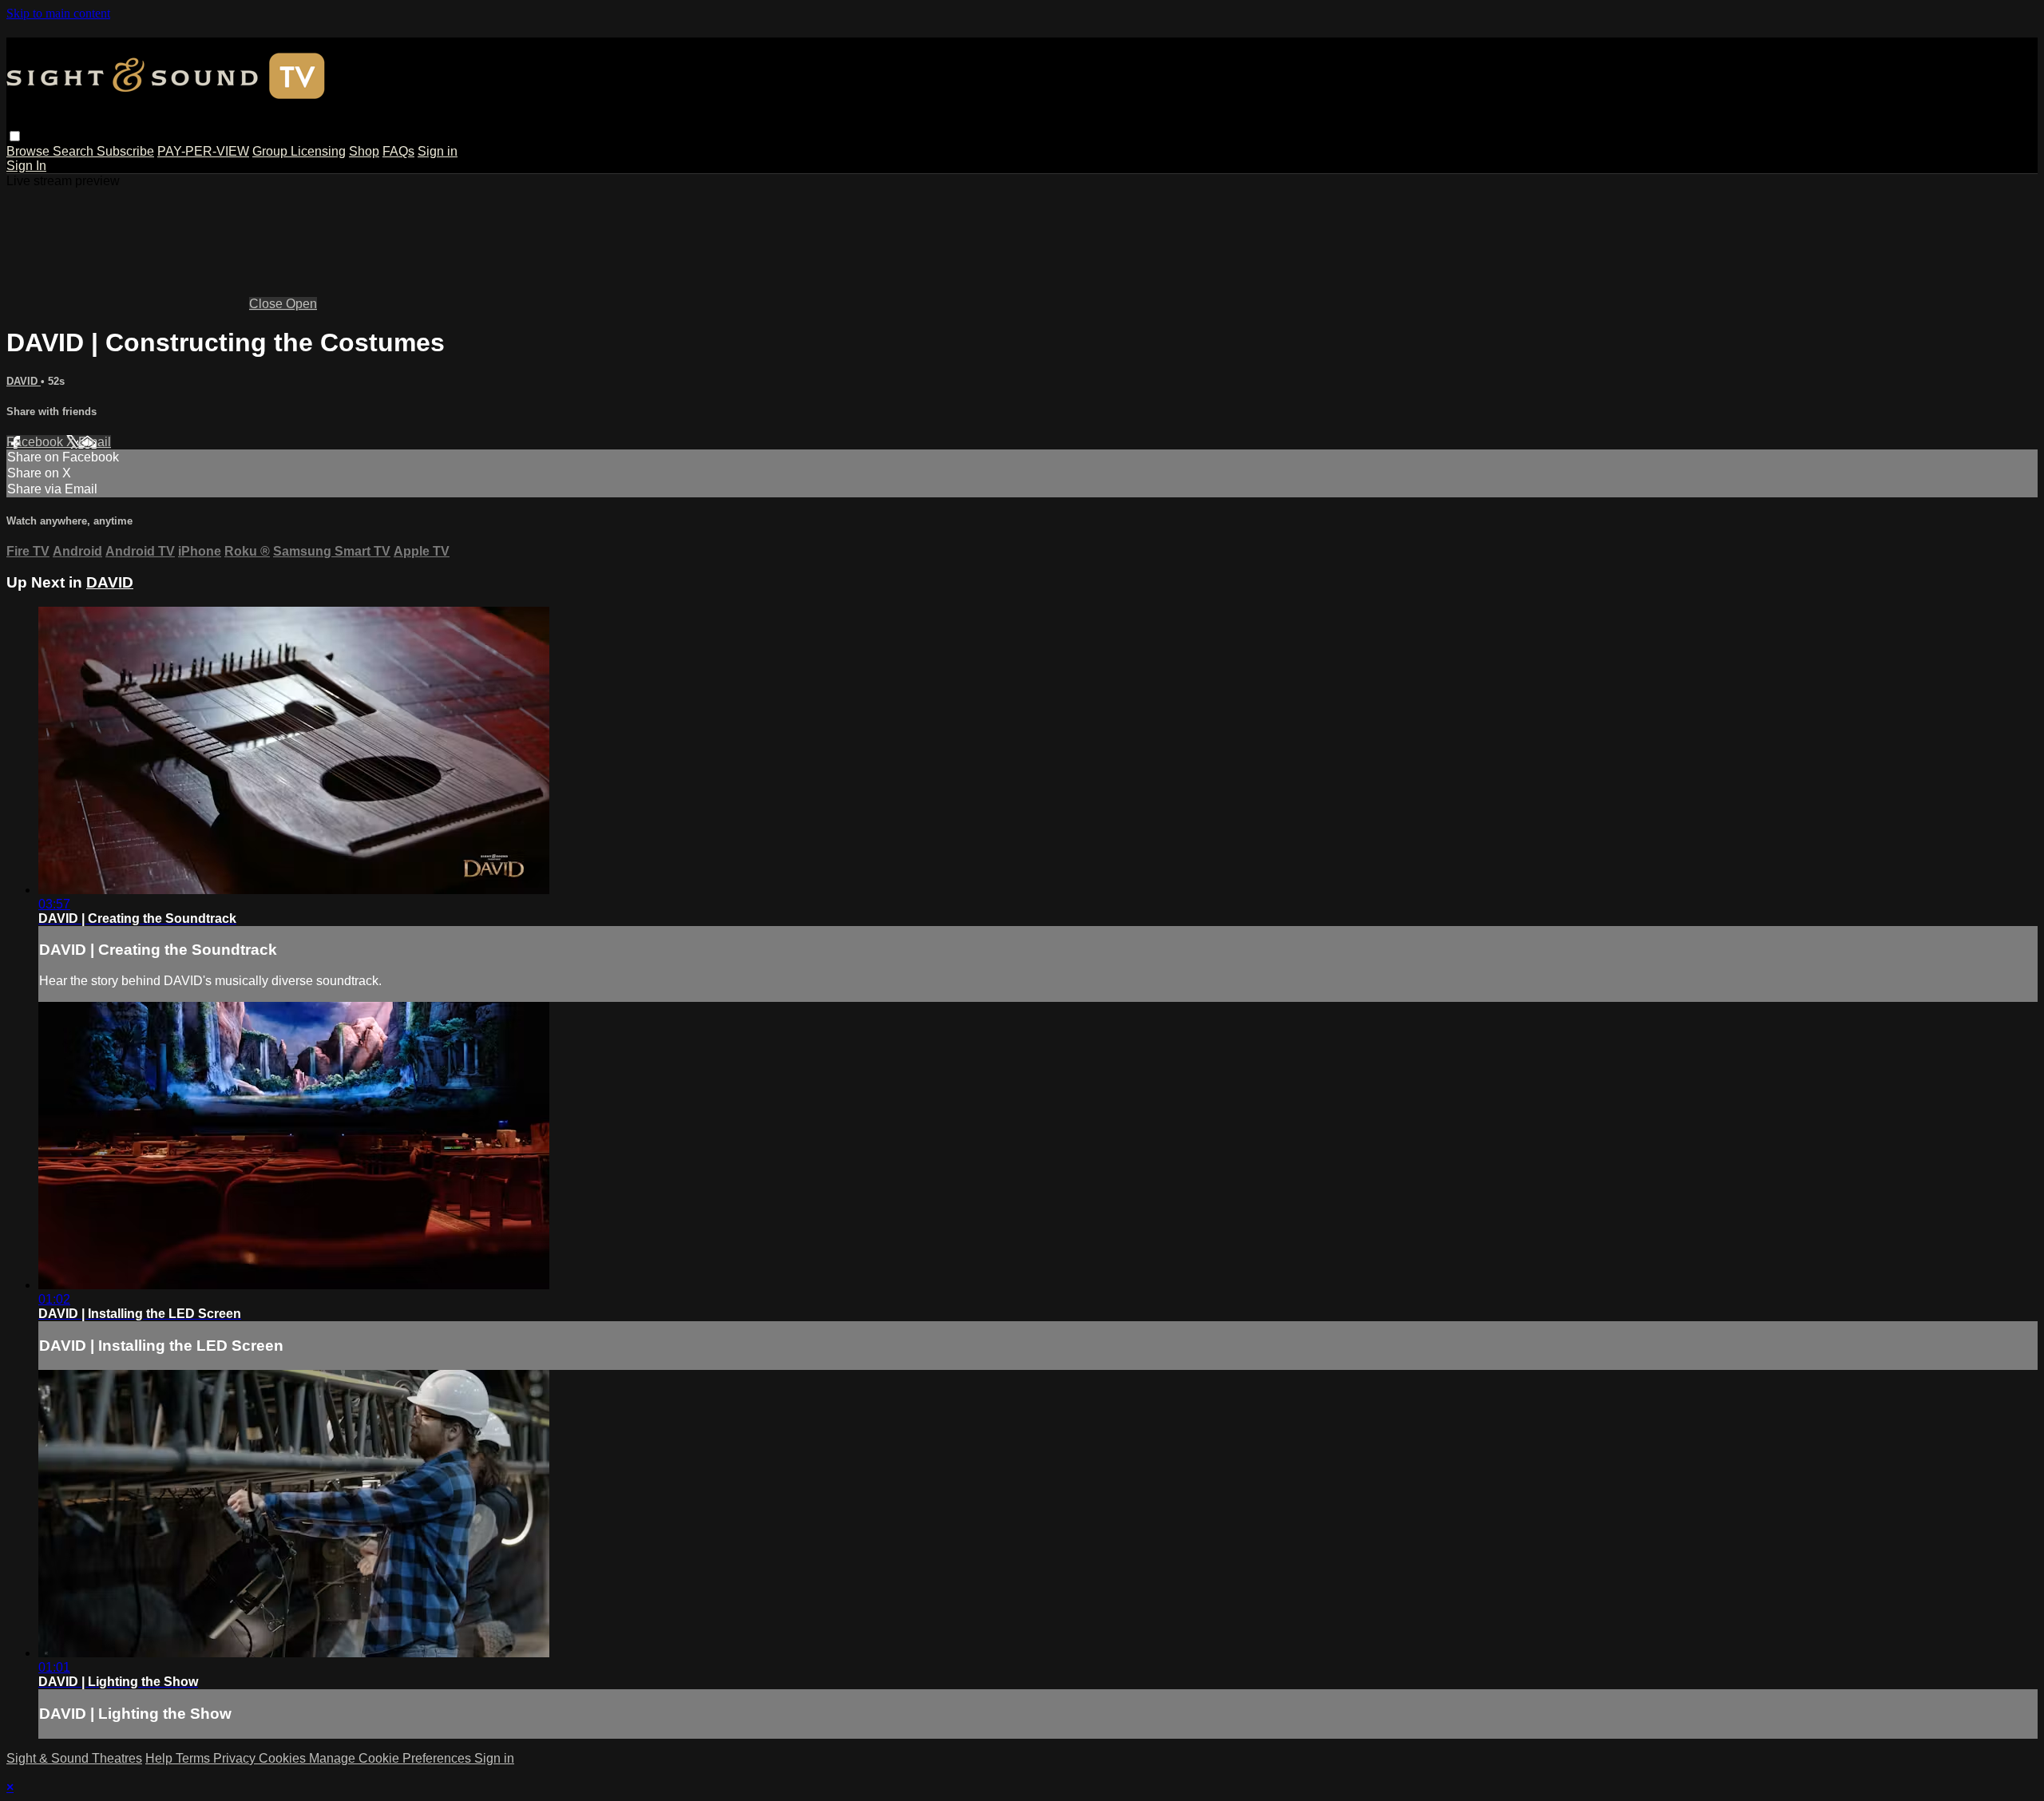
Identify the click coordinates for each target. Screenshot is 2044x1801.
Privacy (236, 1758)
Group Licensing (299, 151)
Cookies (284, 1758)
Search (75, 151)
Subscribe (125, 151)
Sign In (26, 166)
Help (160, 1758)
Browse (30, 151)
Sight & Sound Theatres (74, 1758)
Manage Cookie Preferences (392, 1758)
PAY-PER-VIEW (203, 151)
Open (301, 304)
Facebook (36, 442)
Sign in (438, 151)
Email (95, 442)
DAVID (24, 381)
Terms (194, 1758)
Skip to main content (58, 13)
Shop (364, 151)
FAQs (398, 151)
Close (267, 304)
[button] (15, 136)
